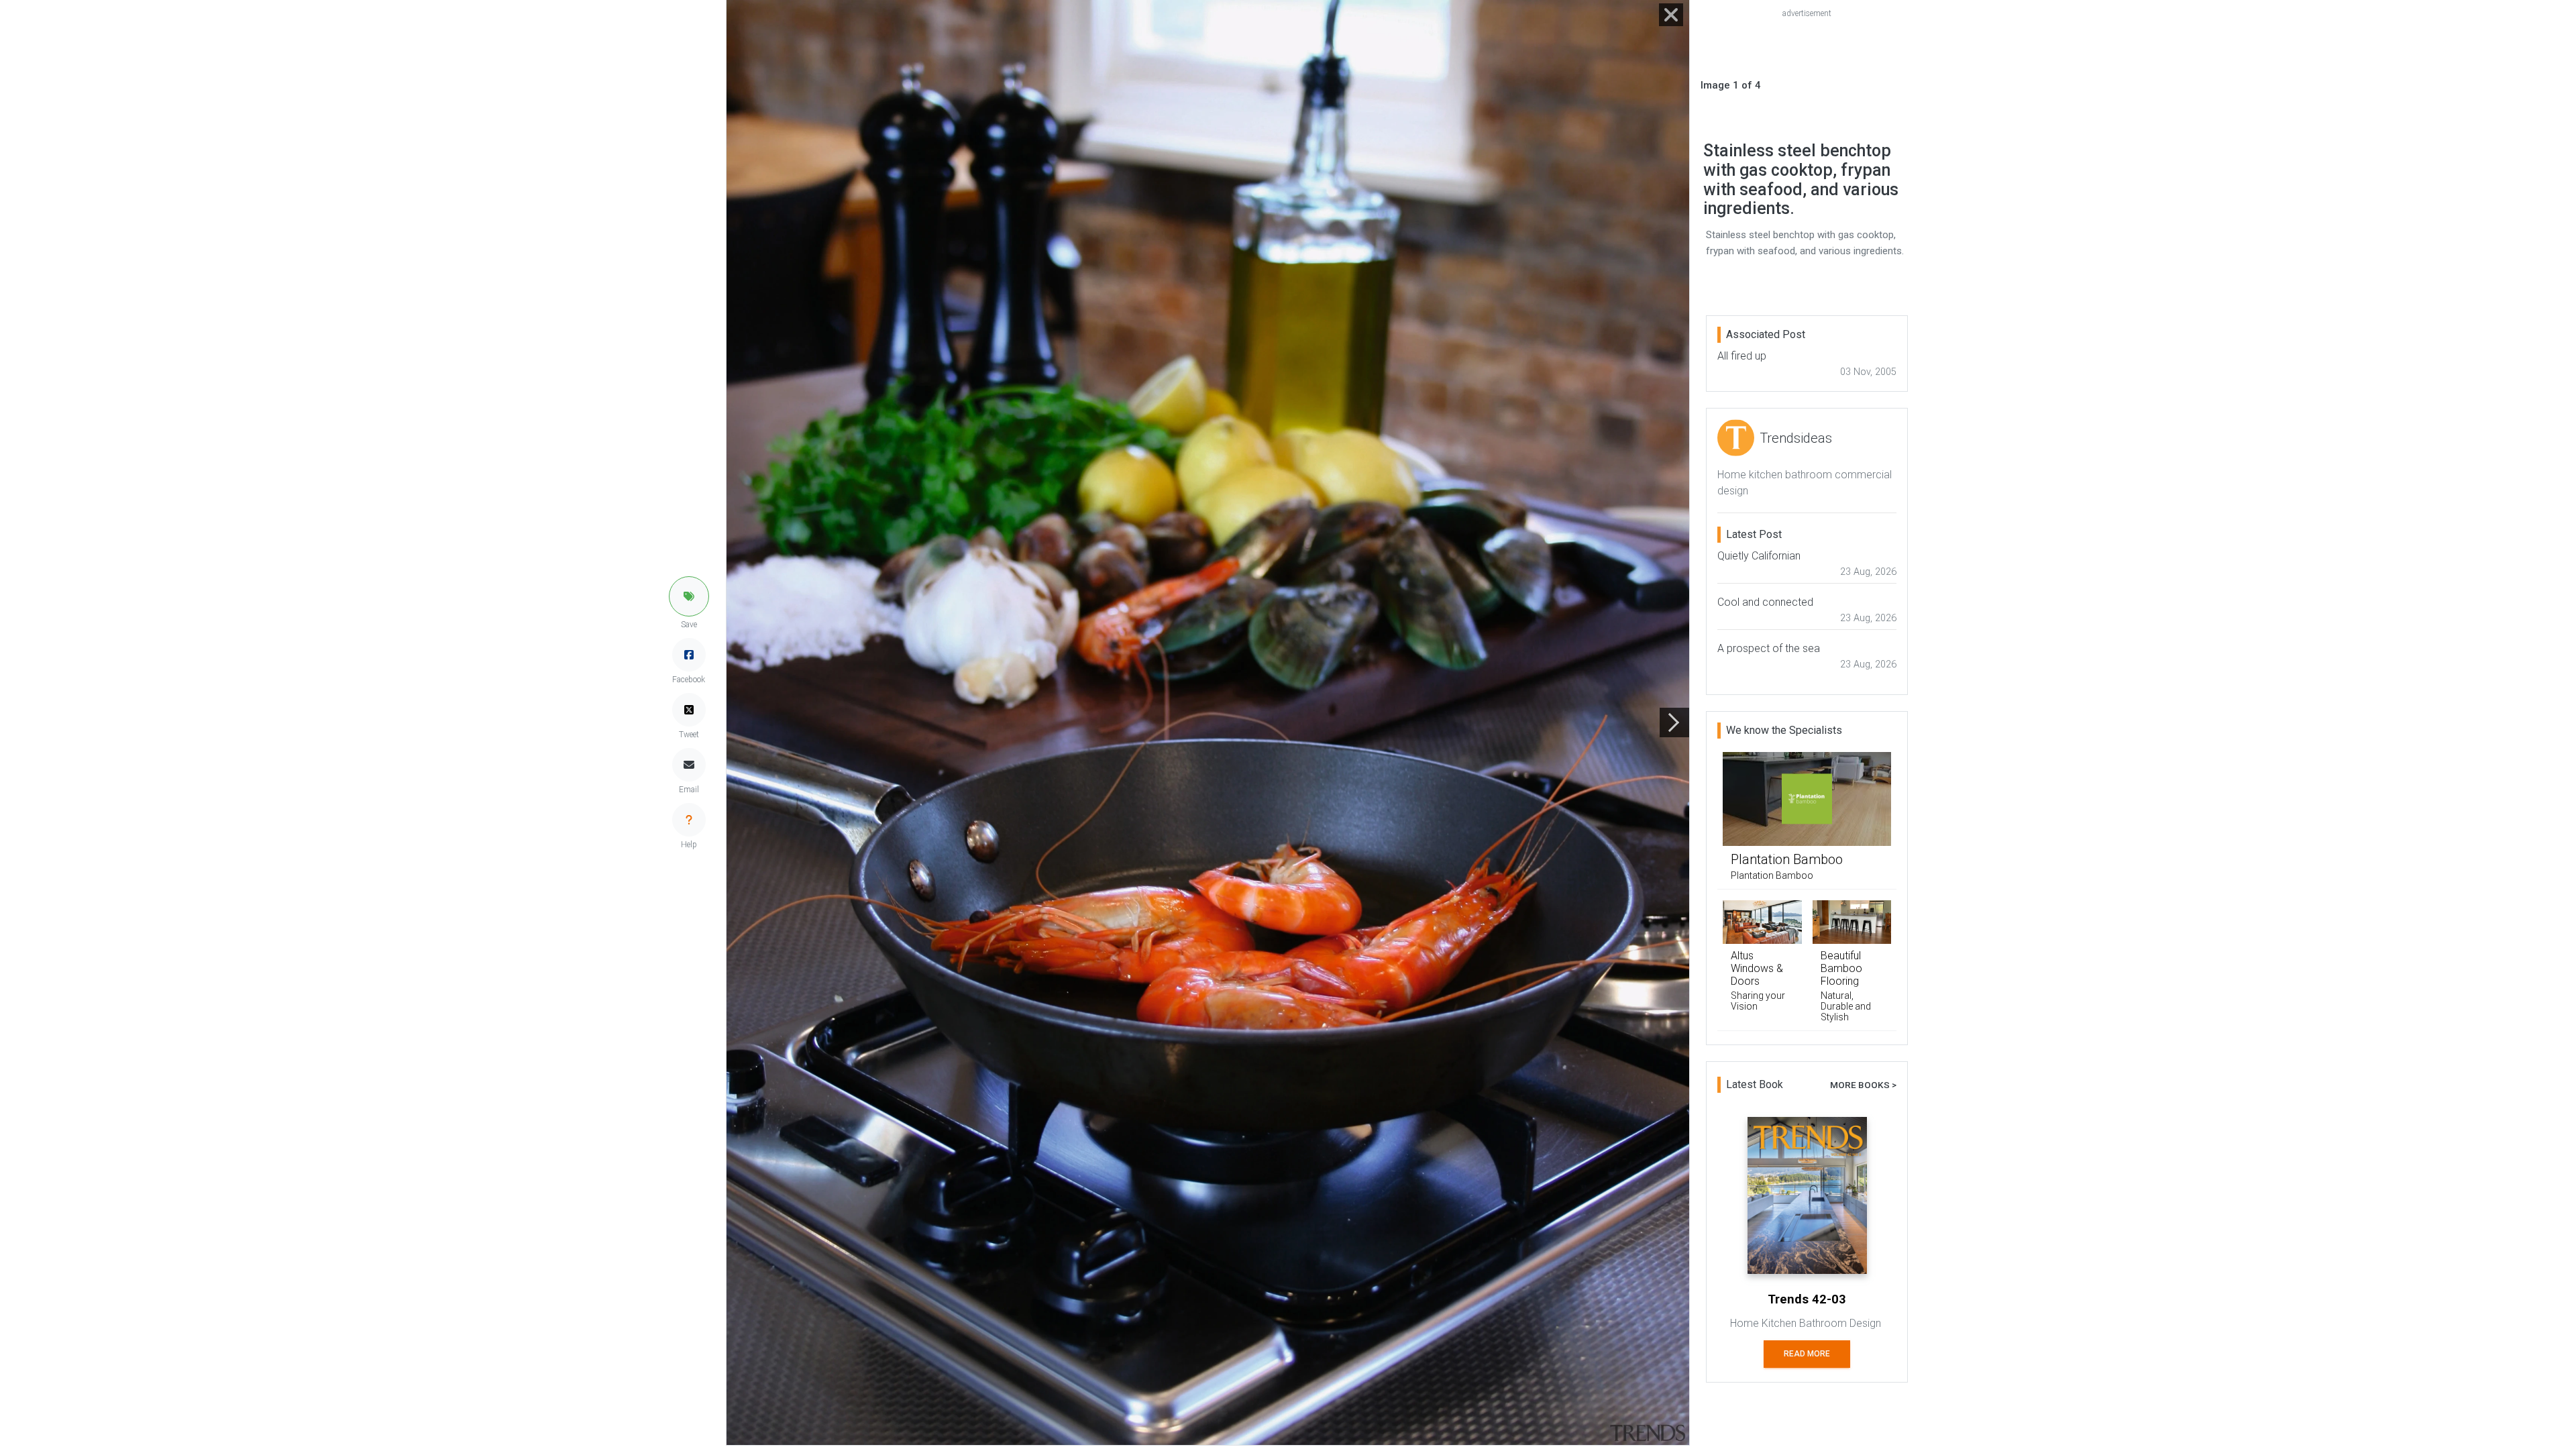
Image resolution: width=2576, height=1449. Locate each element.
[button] (689, 596)
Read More (1807, 1354)
